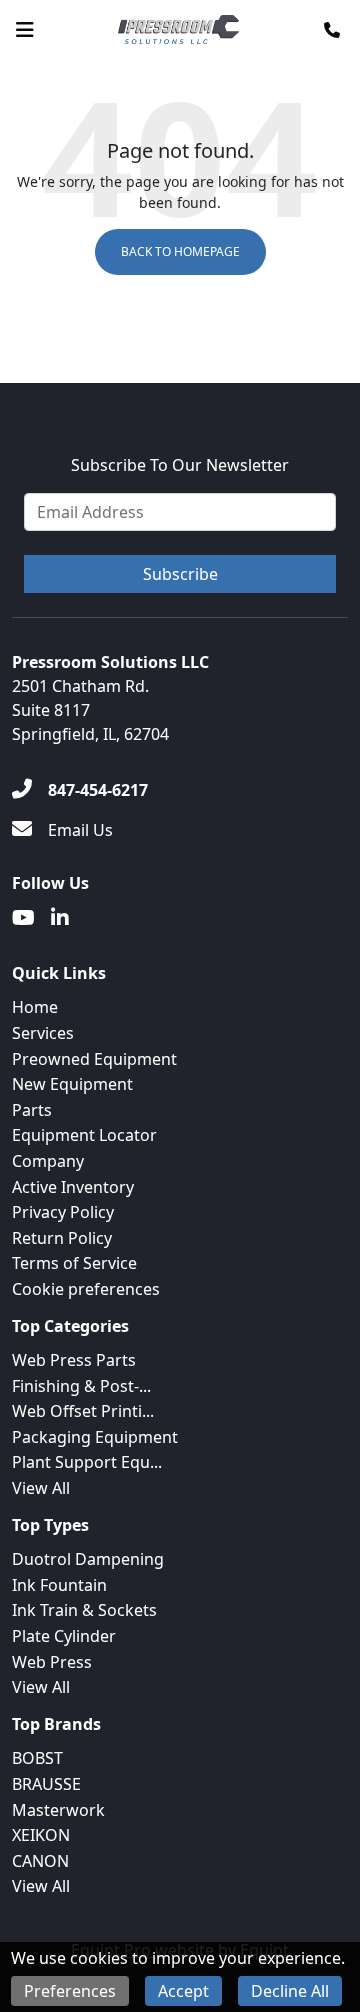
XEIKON (41, 1835)
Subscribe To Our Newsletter (180, 465)
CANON (40, 1861)
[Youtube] (23, 918)
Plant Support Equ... (87, 1462)
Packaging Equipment (95, 1437)
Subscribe (180, 574)
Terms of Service (74, 1263)
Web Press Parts (74, 1360)
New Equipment (72, 1084)
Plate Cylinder (64, 1636)
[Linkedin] (60, 918)
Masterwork (58, 1810)
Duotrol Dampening (88, 1559)
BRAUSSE (46, 1784)
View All (41, 1488)
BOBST (37, 1758)
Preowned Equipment (94, 1059)
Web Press (52, 1662)
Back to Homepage (180, 251)
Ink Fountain (59, 1585)
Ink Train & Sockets (84, 1610)
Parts (32, 1110)
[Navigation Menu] (25, 30)
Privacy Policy (63, 1212)
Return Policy (62, 1238)
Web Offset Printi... (83, 1411)
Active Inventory (73, 1187)
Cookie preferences (86, 1289)
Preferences (70, 1991)
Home (35, 1007)
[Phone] (332, 30)
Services (43, 1033)
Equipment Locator (84, 1135)
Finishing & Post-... (81, 1386)
